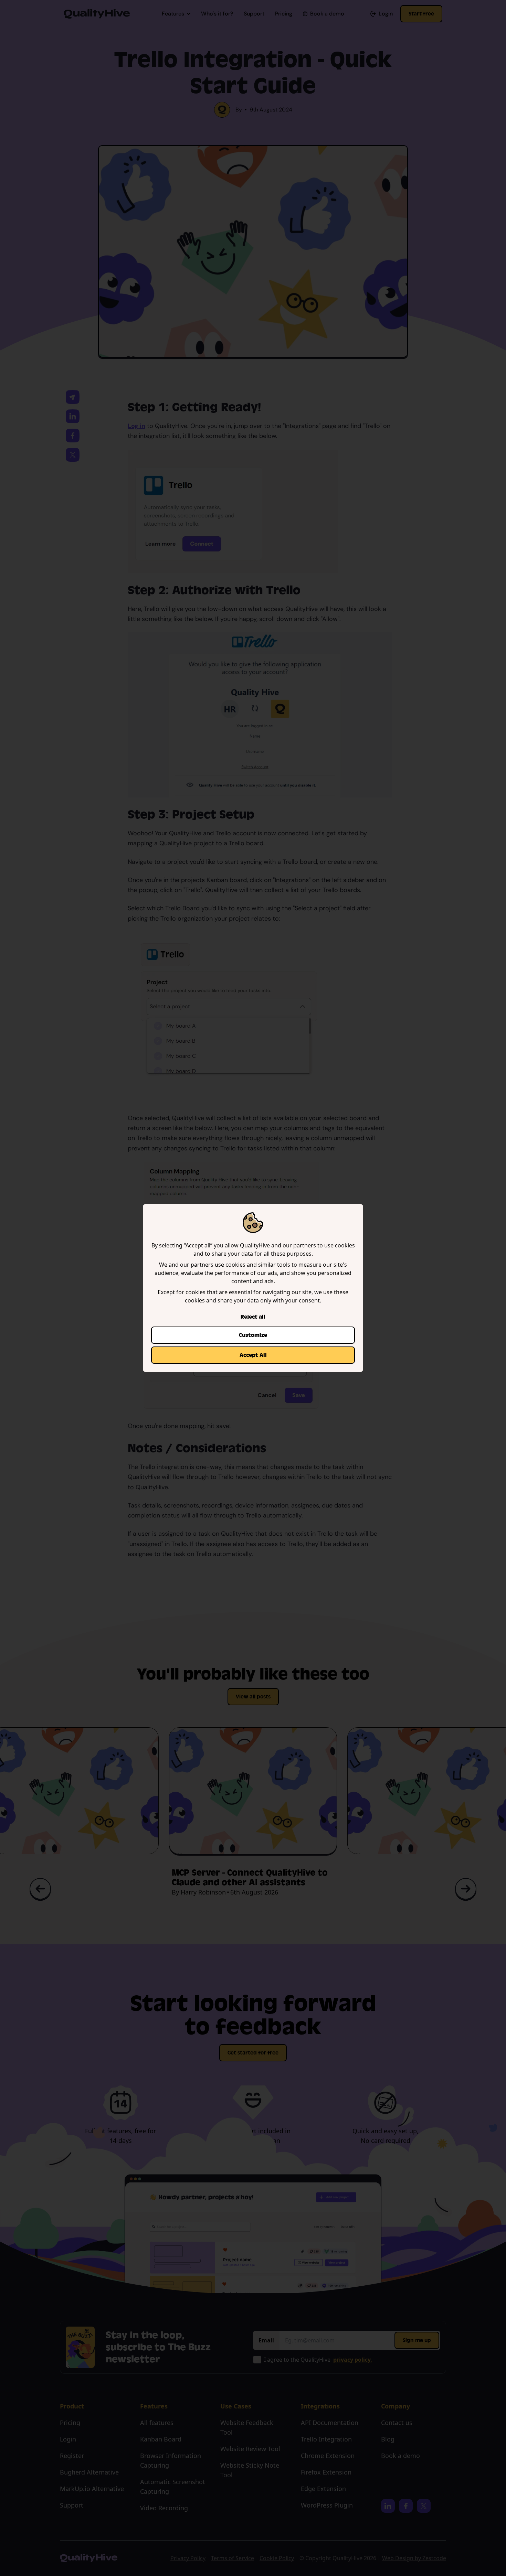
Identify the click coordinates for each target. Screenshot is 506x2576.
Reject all (253, 1317)
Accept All (253, 1355)
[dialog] (253, 1288)
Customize (253, 1335)
